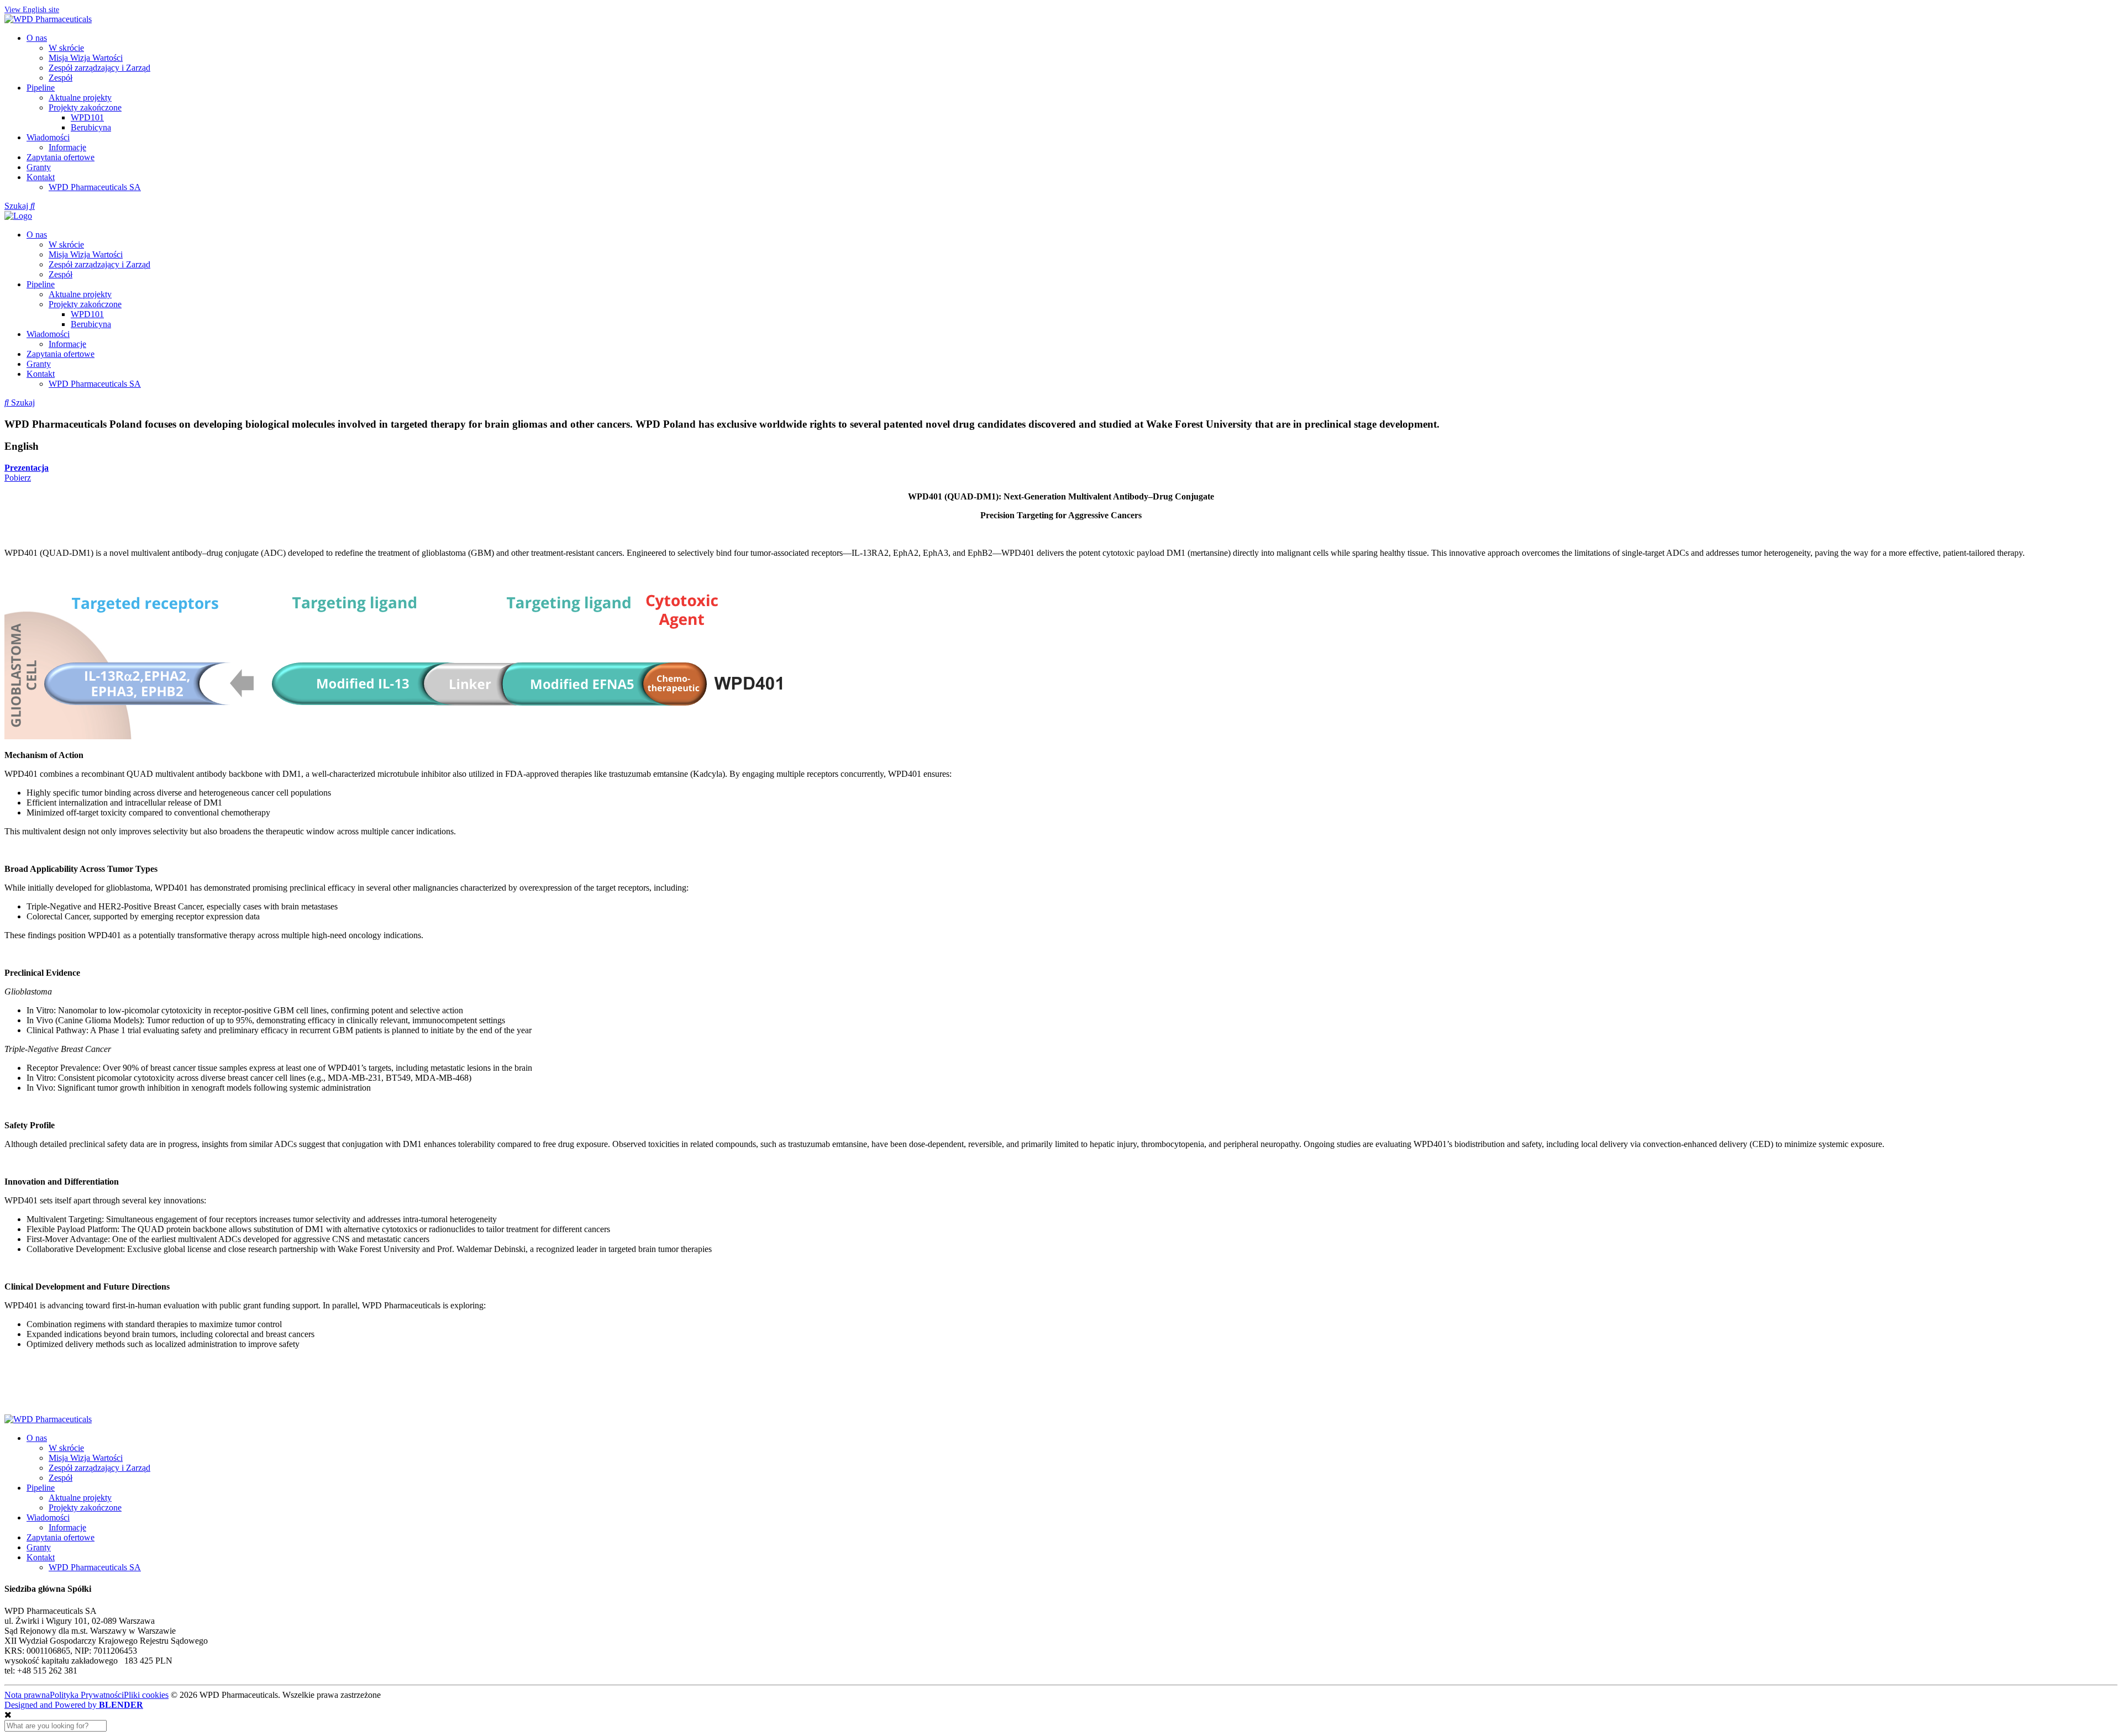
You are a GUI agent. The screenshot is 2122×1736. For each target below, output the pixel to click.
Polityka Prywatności (87, 1695)
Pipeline (41, 88)
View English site (32, 10)
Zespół (61, 78)
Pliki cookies (146, 1695)
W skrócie (66, 48)
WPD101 (87, 117)
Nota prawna (27, 1695)
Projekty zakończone (85, 107)
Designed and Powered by (74, 1705)
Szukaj (17, 206)
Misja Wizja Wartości (86, 58)
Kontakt (41, 177)
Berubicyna (91, 127)
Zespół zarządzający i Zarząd (99, 68)
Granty (39, 167)
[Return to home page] (48, 19)
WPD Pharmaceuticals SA (95, 187)
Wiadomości (48, 137)
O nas (37, 38)
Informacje (67, 147)
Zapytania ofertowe (61, 157)
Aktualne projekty (80, 98)
